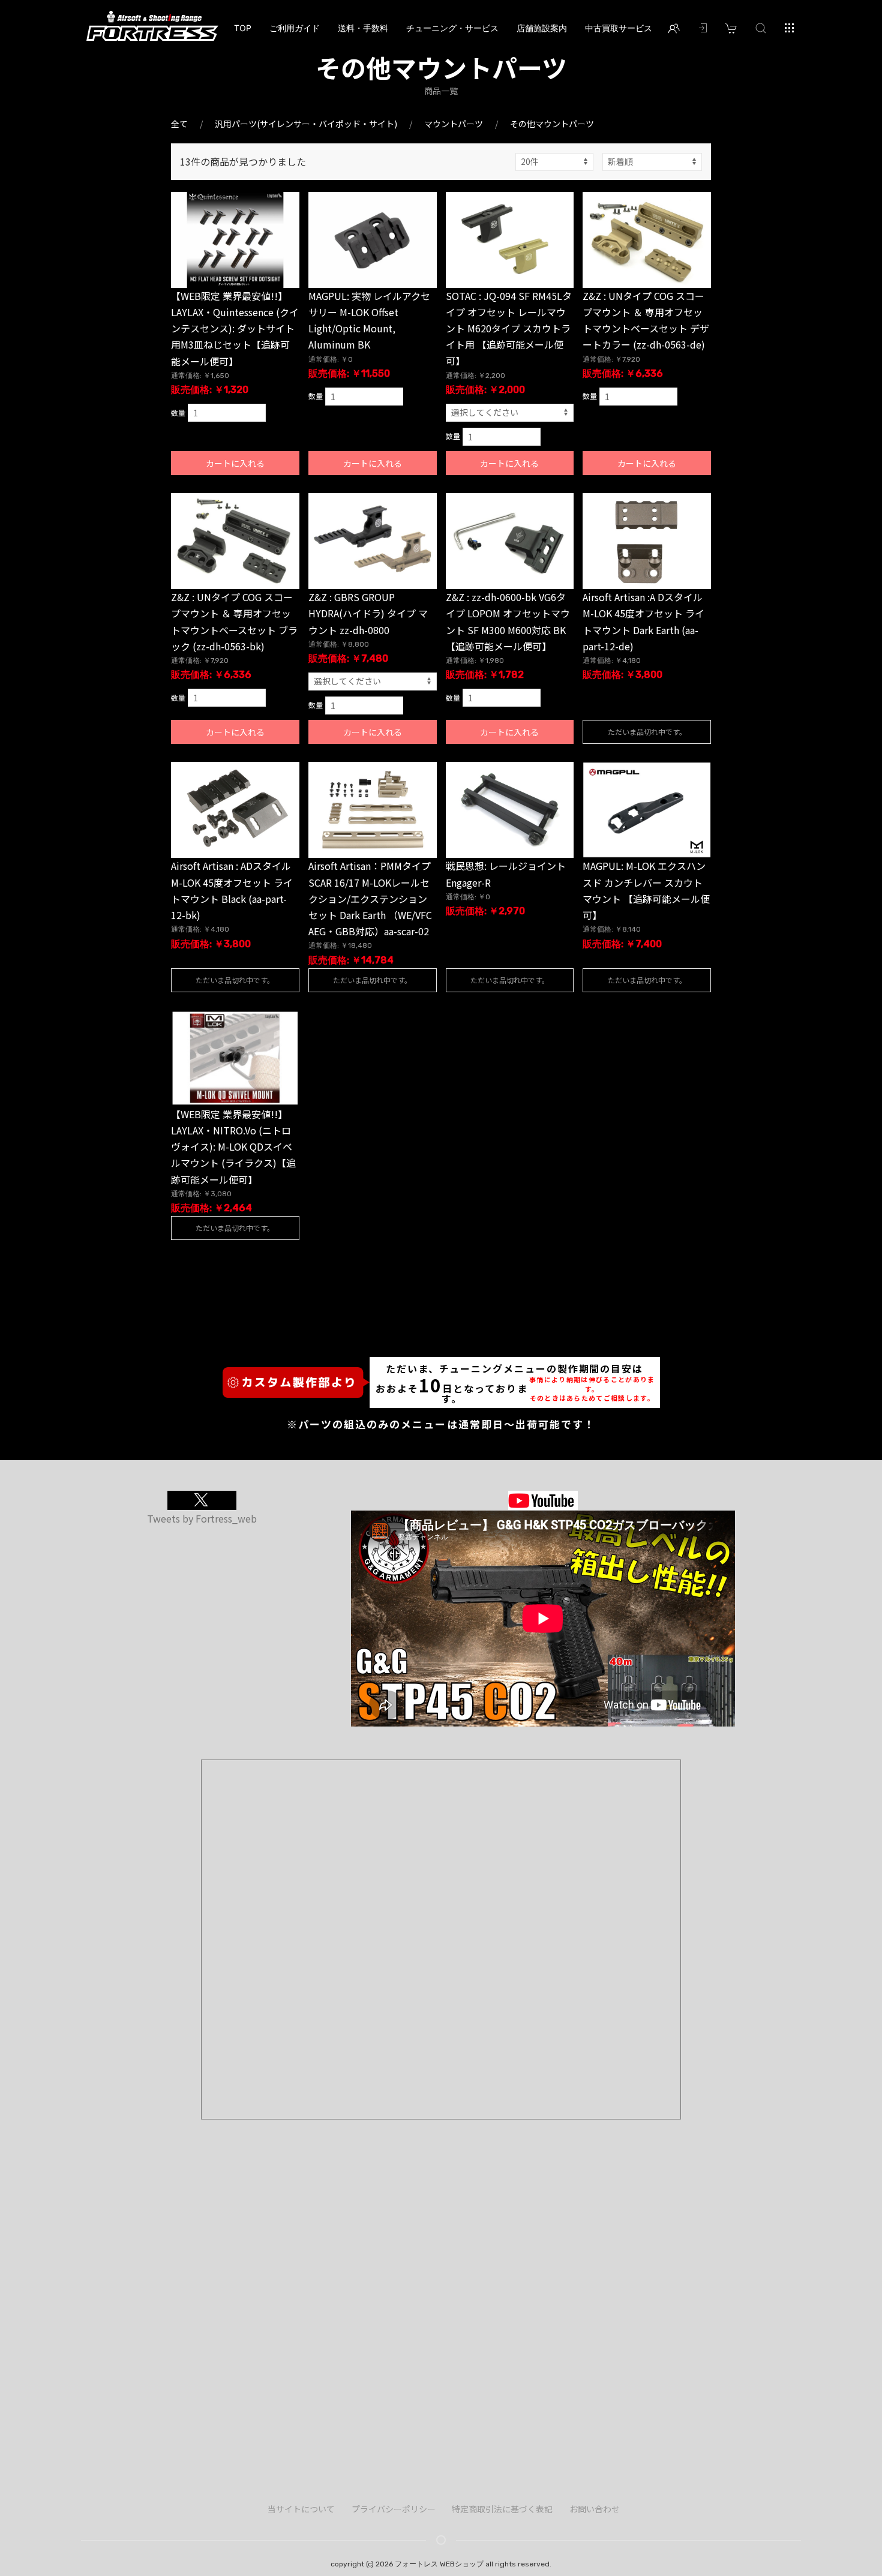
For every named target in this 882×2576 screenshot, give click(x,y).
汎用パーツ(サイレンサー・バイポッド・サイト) (306, 124)
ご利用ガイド (295, 28)
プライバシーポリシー (394, 2509)
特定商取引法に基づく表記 (502, 2509)
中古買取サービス (619, 28)
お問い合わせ (595, 2509)
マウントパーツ (454, 124)
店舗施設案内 (542, 28)
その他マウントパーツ (552, 124)
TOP (243, 28)
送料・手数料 (363, 28)
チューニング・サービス (452, 28)
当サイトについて (301, 2509)
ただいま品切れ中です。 (647, 732)
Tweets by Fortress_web (202, 1518)
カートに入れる (235, 463)
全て (179, 124)
